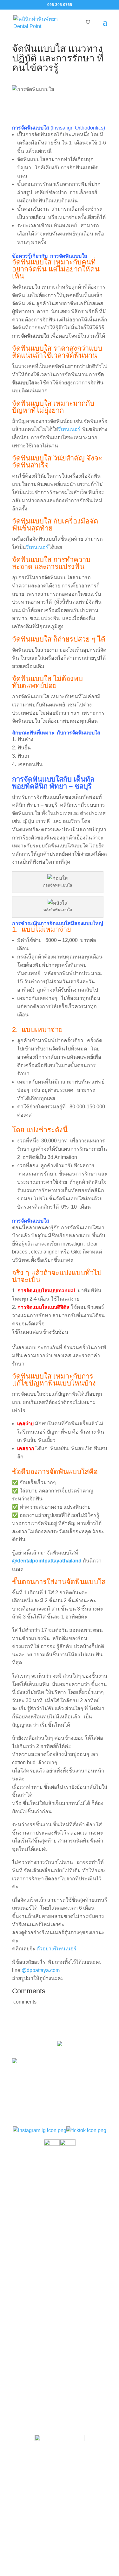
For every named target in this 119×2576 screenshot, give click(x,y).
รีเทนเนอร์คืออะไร (36, 2264)
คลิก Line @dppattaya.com (60, 2420)
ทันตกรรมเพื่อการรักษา (42, 2201)
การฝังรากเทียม (33, 2228)
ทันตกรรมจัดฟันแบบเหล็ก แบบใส (53, 2188)
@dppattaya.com (41, 1970)
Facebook (65, 2407)
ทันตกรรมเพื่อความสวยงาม (47, 2214)
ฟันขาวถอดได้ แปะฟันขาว (45, 2291)
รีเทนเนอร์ (69, 429)
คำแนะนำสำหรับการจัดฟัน (46, 2278)
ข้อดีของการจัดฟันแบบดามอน (50, 2304)
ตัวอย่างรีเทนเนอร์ (56, 1949)
